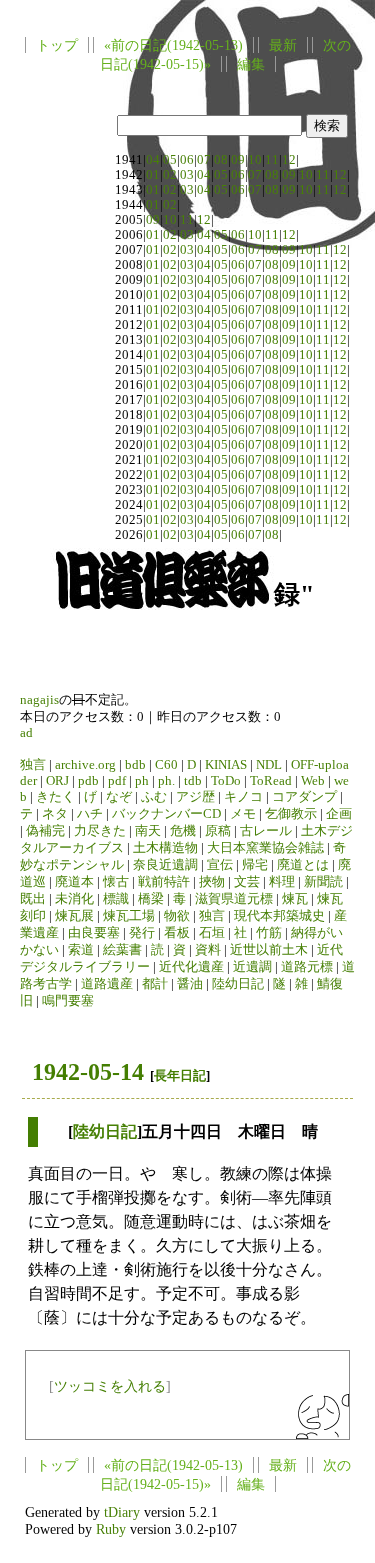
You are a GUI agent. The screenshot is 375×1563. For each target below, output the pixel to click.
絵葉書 (122, 950)
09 (238, 160)
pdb (88, 781)
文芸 (247, 882)
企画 (339, 814)
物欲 (177, 916)
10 (255, 160)
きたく (55, 797)
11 (272, 160)
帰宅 (255, 865)
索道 (81, 950)
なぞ (119, 797)
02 (170, 175)
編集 (251, 64)
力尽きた (100, 831)
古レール (266, 831)
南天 (148, 831)
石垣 (212, 933)
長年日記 (180, 1075)
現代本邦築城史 (279, 916)
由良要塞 (94, 933)
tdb (193, 781)
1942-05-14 (88, 1072)
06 (187, 160)
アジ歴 (195, 797)
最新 (283, 45)
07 (204, 160)
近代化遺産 (191, 967)
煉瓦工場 (129, 916)
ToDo (226, 781)
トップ (57, 45)
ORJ (57, 781)
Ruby (111, 1529)
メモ (243, 814)
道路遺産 (107, 984)
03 (187, 175)
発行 (142, 933)
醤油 (190, 984)
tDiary (122, 1512)
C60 (166, 765)
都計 (155, 984)
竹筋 (269, 933)
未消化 (74, 899)
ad (26, 733)
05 (170, 160)
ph (142, 781)
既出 (33, 899)
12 (289, 160)
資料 (208, 950)
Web (313, 781)
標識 (116, 899)
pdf (117, 781)
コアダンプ (304, 797)
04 (153, 160)
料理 (282, 882)
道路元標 (307, 967)
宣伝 (220, 865)
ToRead (271, 781)
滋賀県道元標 (234, 899)
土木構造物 (165, 848)
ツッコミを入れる (110, 1386)
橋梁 (151, 899)
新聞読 (323, 882)
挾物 (212, 882)
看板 (177, 933)
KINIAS (226, 765)
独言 (33, 765)
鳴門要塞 (68, 1001)
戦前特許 (164, 882)
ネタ (55, 814)
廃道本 (74, 882)
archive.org (85, 765)
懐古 (116, 882)
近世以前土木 (269, 950)
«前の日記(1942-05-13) (173, 45)
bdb (135, 765)
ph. (166, 781)
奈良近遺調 (165, 865)
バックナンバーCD (166, 814)
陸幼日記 (238, 984)
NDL (269, 765)
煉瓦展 (74, 916)
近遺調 (252, 967)
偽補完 (45, 831)
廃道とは (303, 865)
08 (221, 160)
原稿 (218, 831)
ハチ (90, 814)
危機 (183, 831)
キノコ (243, 797)
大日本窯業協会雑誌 (265, 848)
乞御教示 (291, 814)
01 (153, 175)
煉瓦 (295, 899)
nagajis (39, 700)
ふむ (154, 797)
